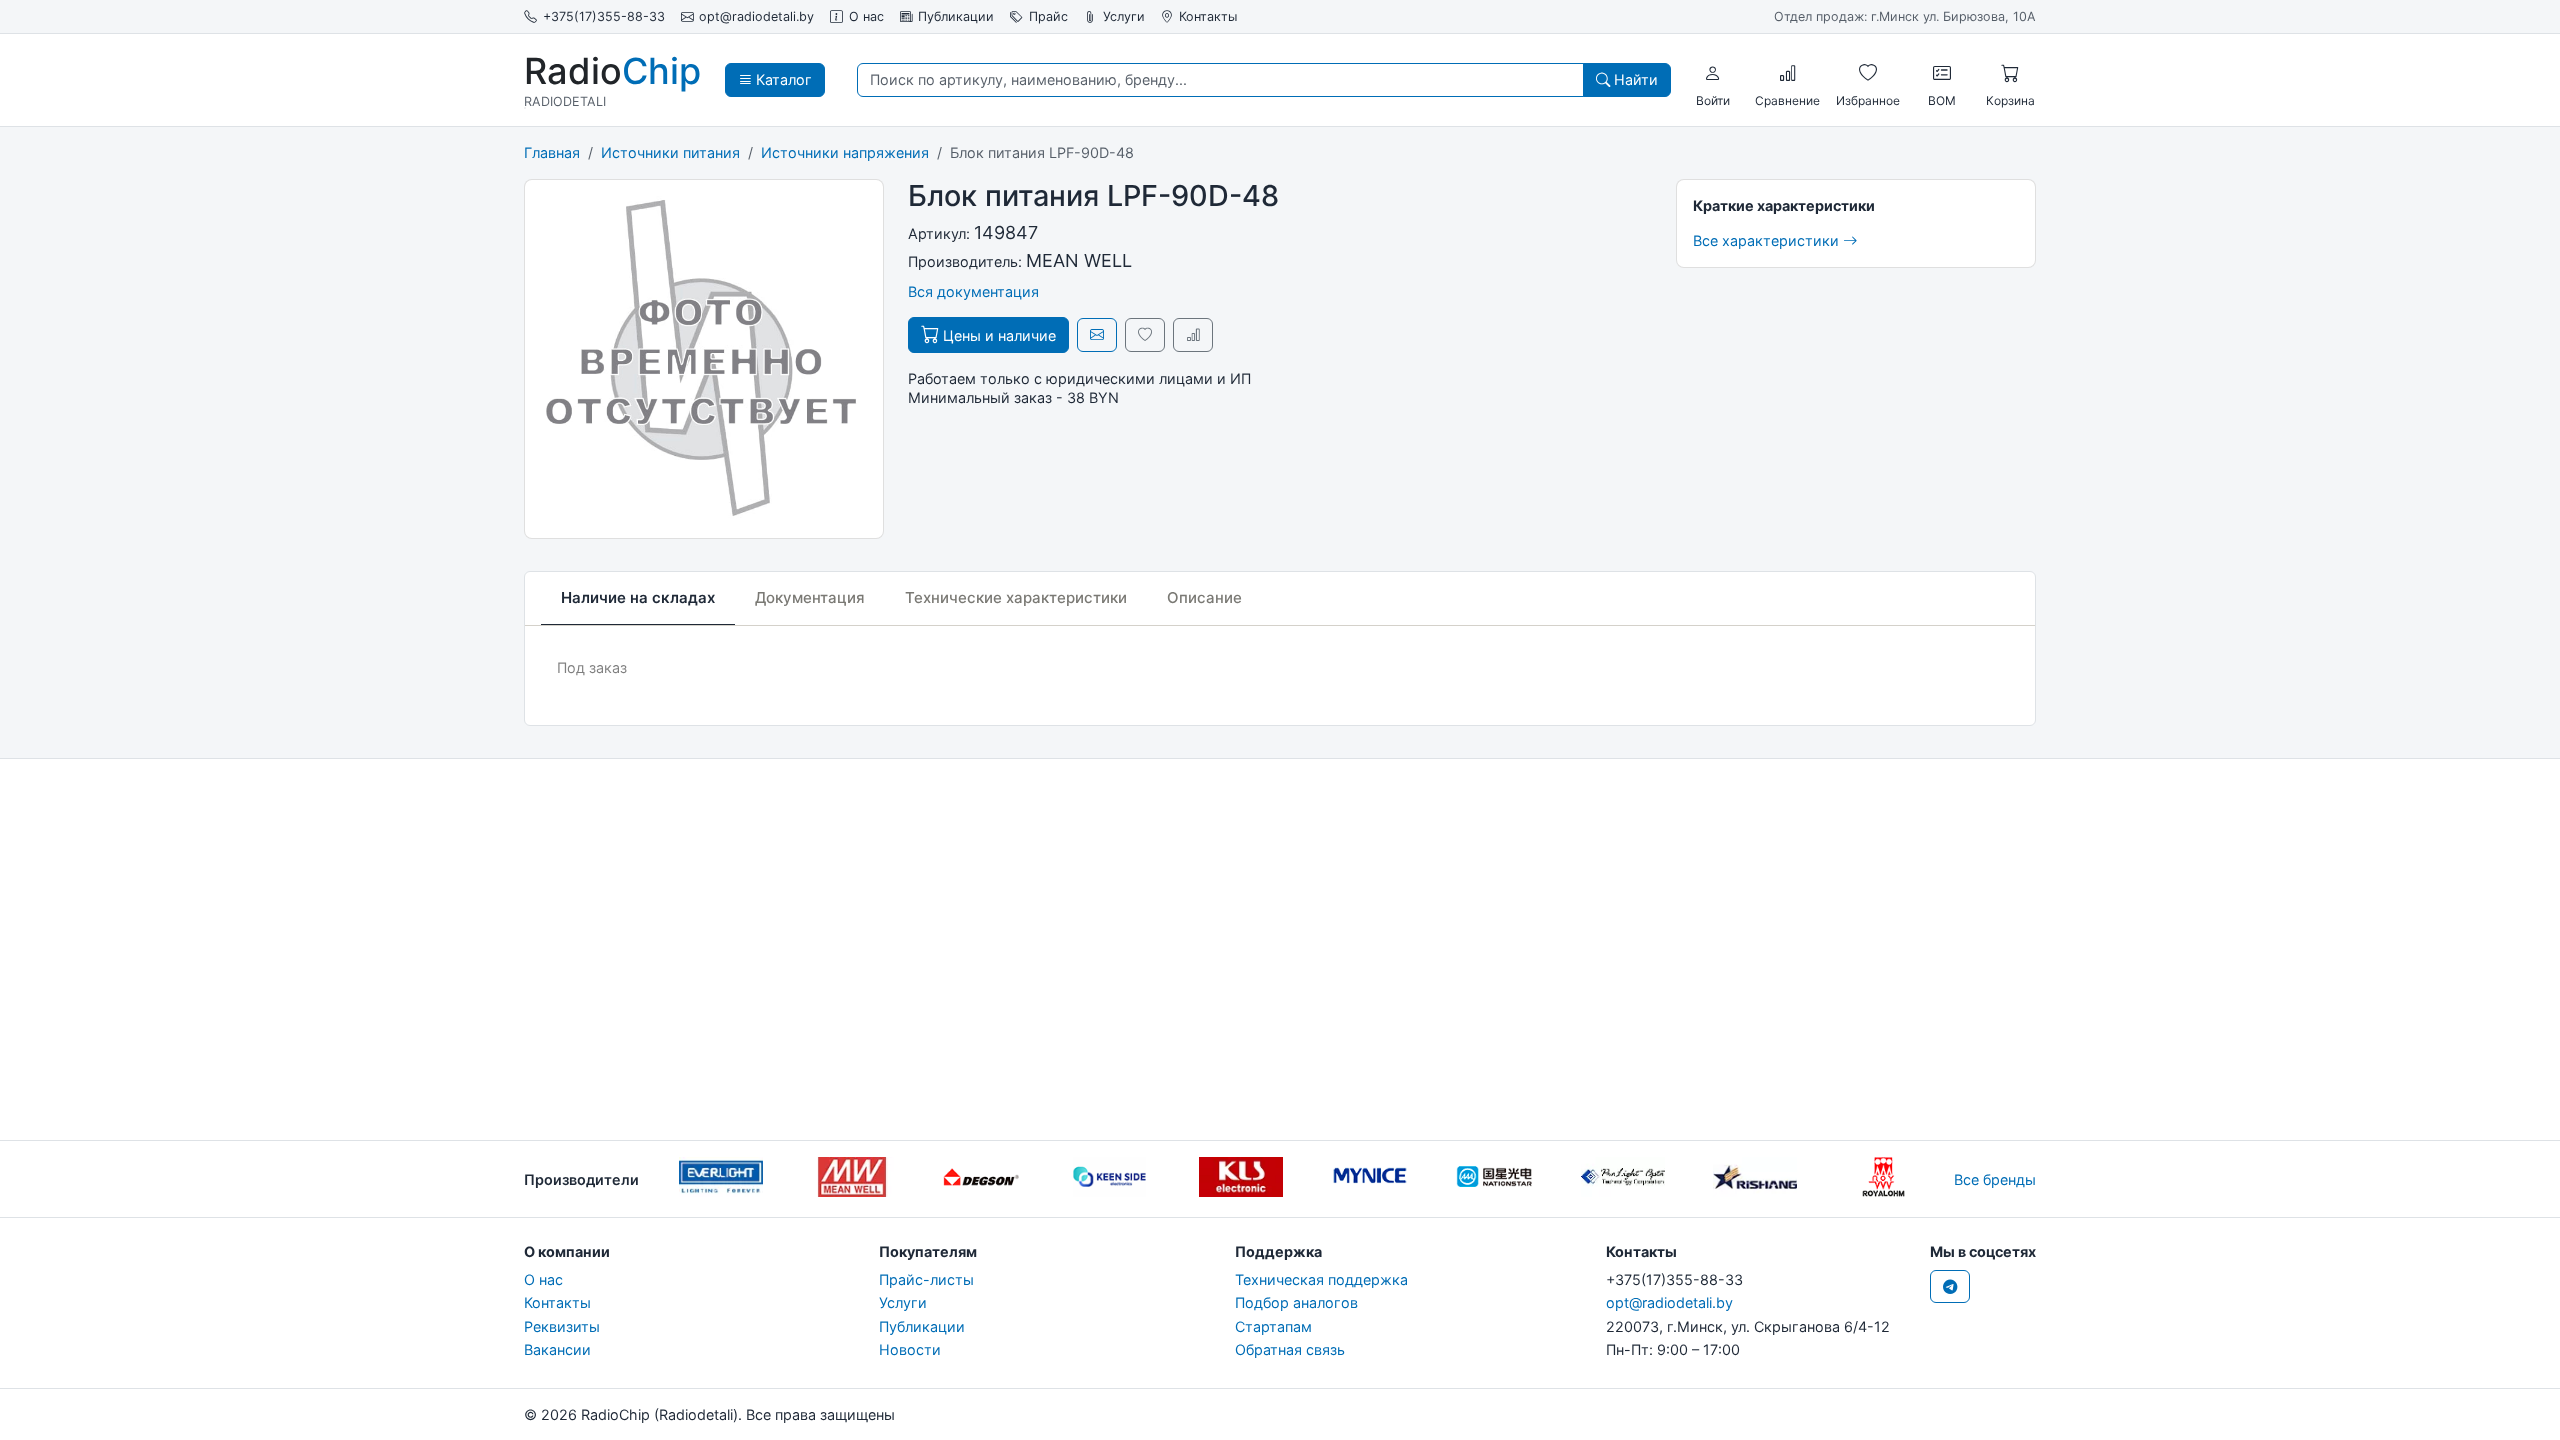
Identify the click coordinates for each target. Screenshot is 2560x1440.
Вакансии (557, 1349)
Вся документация (973, 291)
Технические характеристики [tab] (1016, 597)
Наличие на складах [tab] (638, 597)
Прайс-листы (926, 1279)
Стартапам (1273, 1326)
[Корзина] (2010, 73)
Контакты (1208, 16)
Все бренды (1995, 1179)
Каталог (782, 79)
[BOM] (1942, 73)
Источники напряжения (845, 152)
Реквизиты (562, 1326)
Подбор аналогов (1296, 1302)
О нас (866, 16)
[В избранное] (1145, 334)
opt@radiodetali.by (756, 16)
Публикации (956, 16)
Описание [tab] (1204, 597)
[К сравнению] (1193, 334)
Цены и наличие (997, 335)
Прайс (1048, 16)
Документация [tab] (810, 597)
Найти (1634, 79)
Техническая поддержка (1321, 1279)
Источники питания (670, 152)
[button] (1713, 73)
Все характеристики (1768, 240)
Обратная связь (1290, 1349)
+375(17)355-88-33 (604, 16)
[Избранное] (1868, 73)
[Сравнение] (1788, 73)
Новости (910, 1349)
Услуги (1124, 16)
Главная (552, 152)
